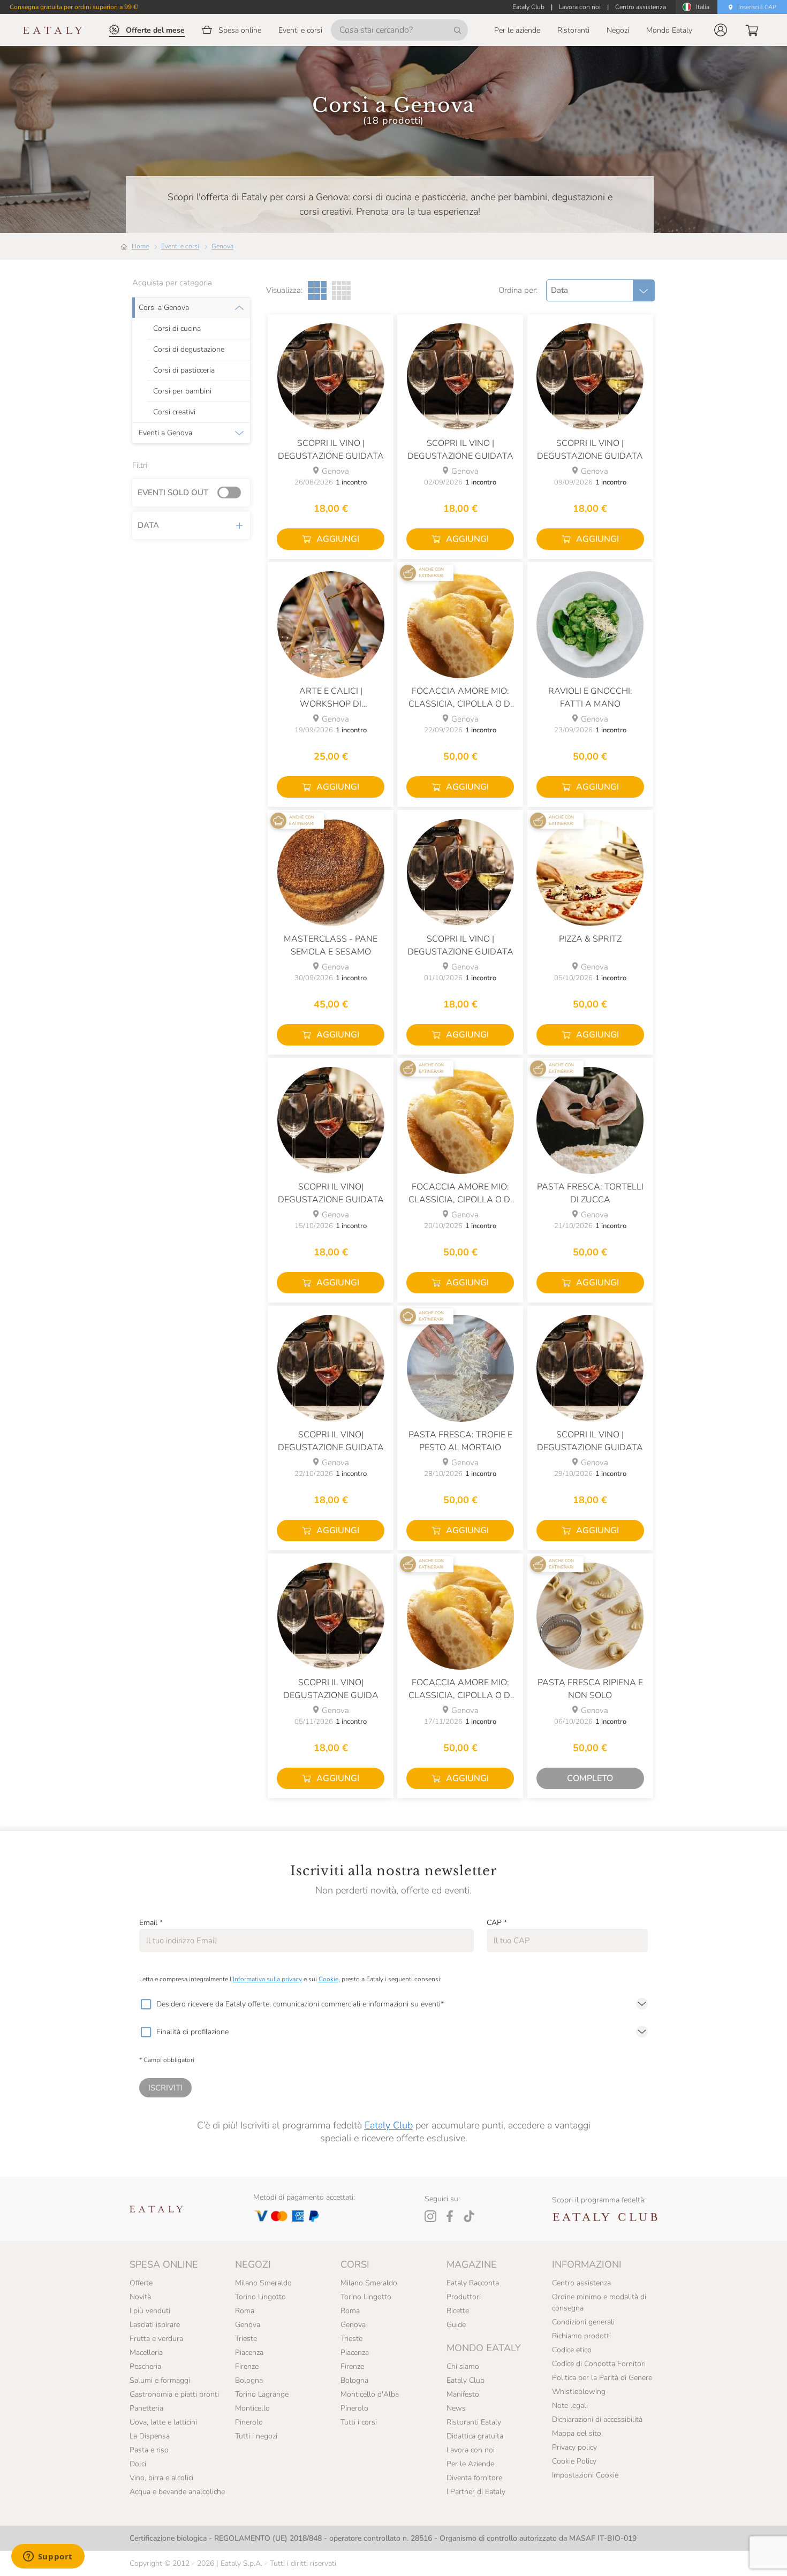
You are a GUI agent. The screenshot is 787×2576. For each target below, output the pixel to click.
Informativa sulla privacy (267, 1979)
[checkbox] (146, 2004)
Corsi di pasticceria (184, 370)
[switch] (232, 493)
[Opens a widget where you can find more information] (48, 2557)
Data (148, 525)
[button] (721, 30)
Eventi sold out (173, 493)
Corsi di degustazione (189, 350)
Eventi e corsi (180, 246)
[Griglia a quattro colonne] (341, 290)
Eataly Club (389, 2125)
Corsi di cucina (177, 329)
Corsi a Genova (164, 308)
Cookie (328, 1979)
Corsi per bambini (182, 391)
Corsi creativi (174, 412)
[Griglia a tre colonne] (317, 290)
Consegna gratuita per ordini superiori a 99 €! (74, 7)
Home (140, 246)
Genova (222, 246)
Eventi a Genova (165, 433)
